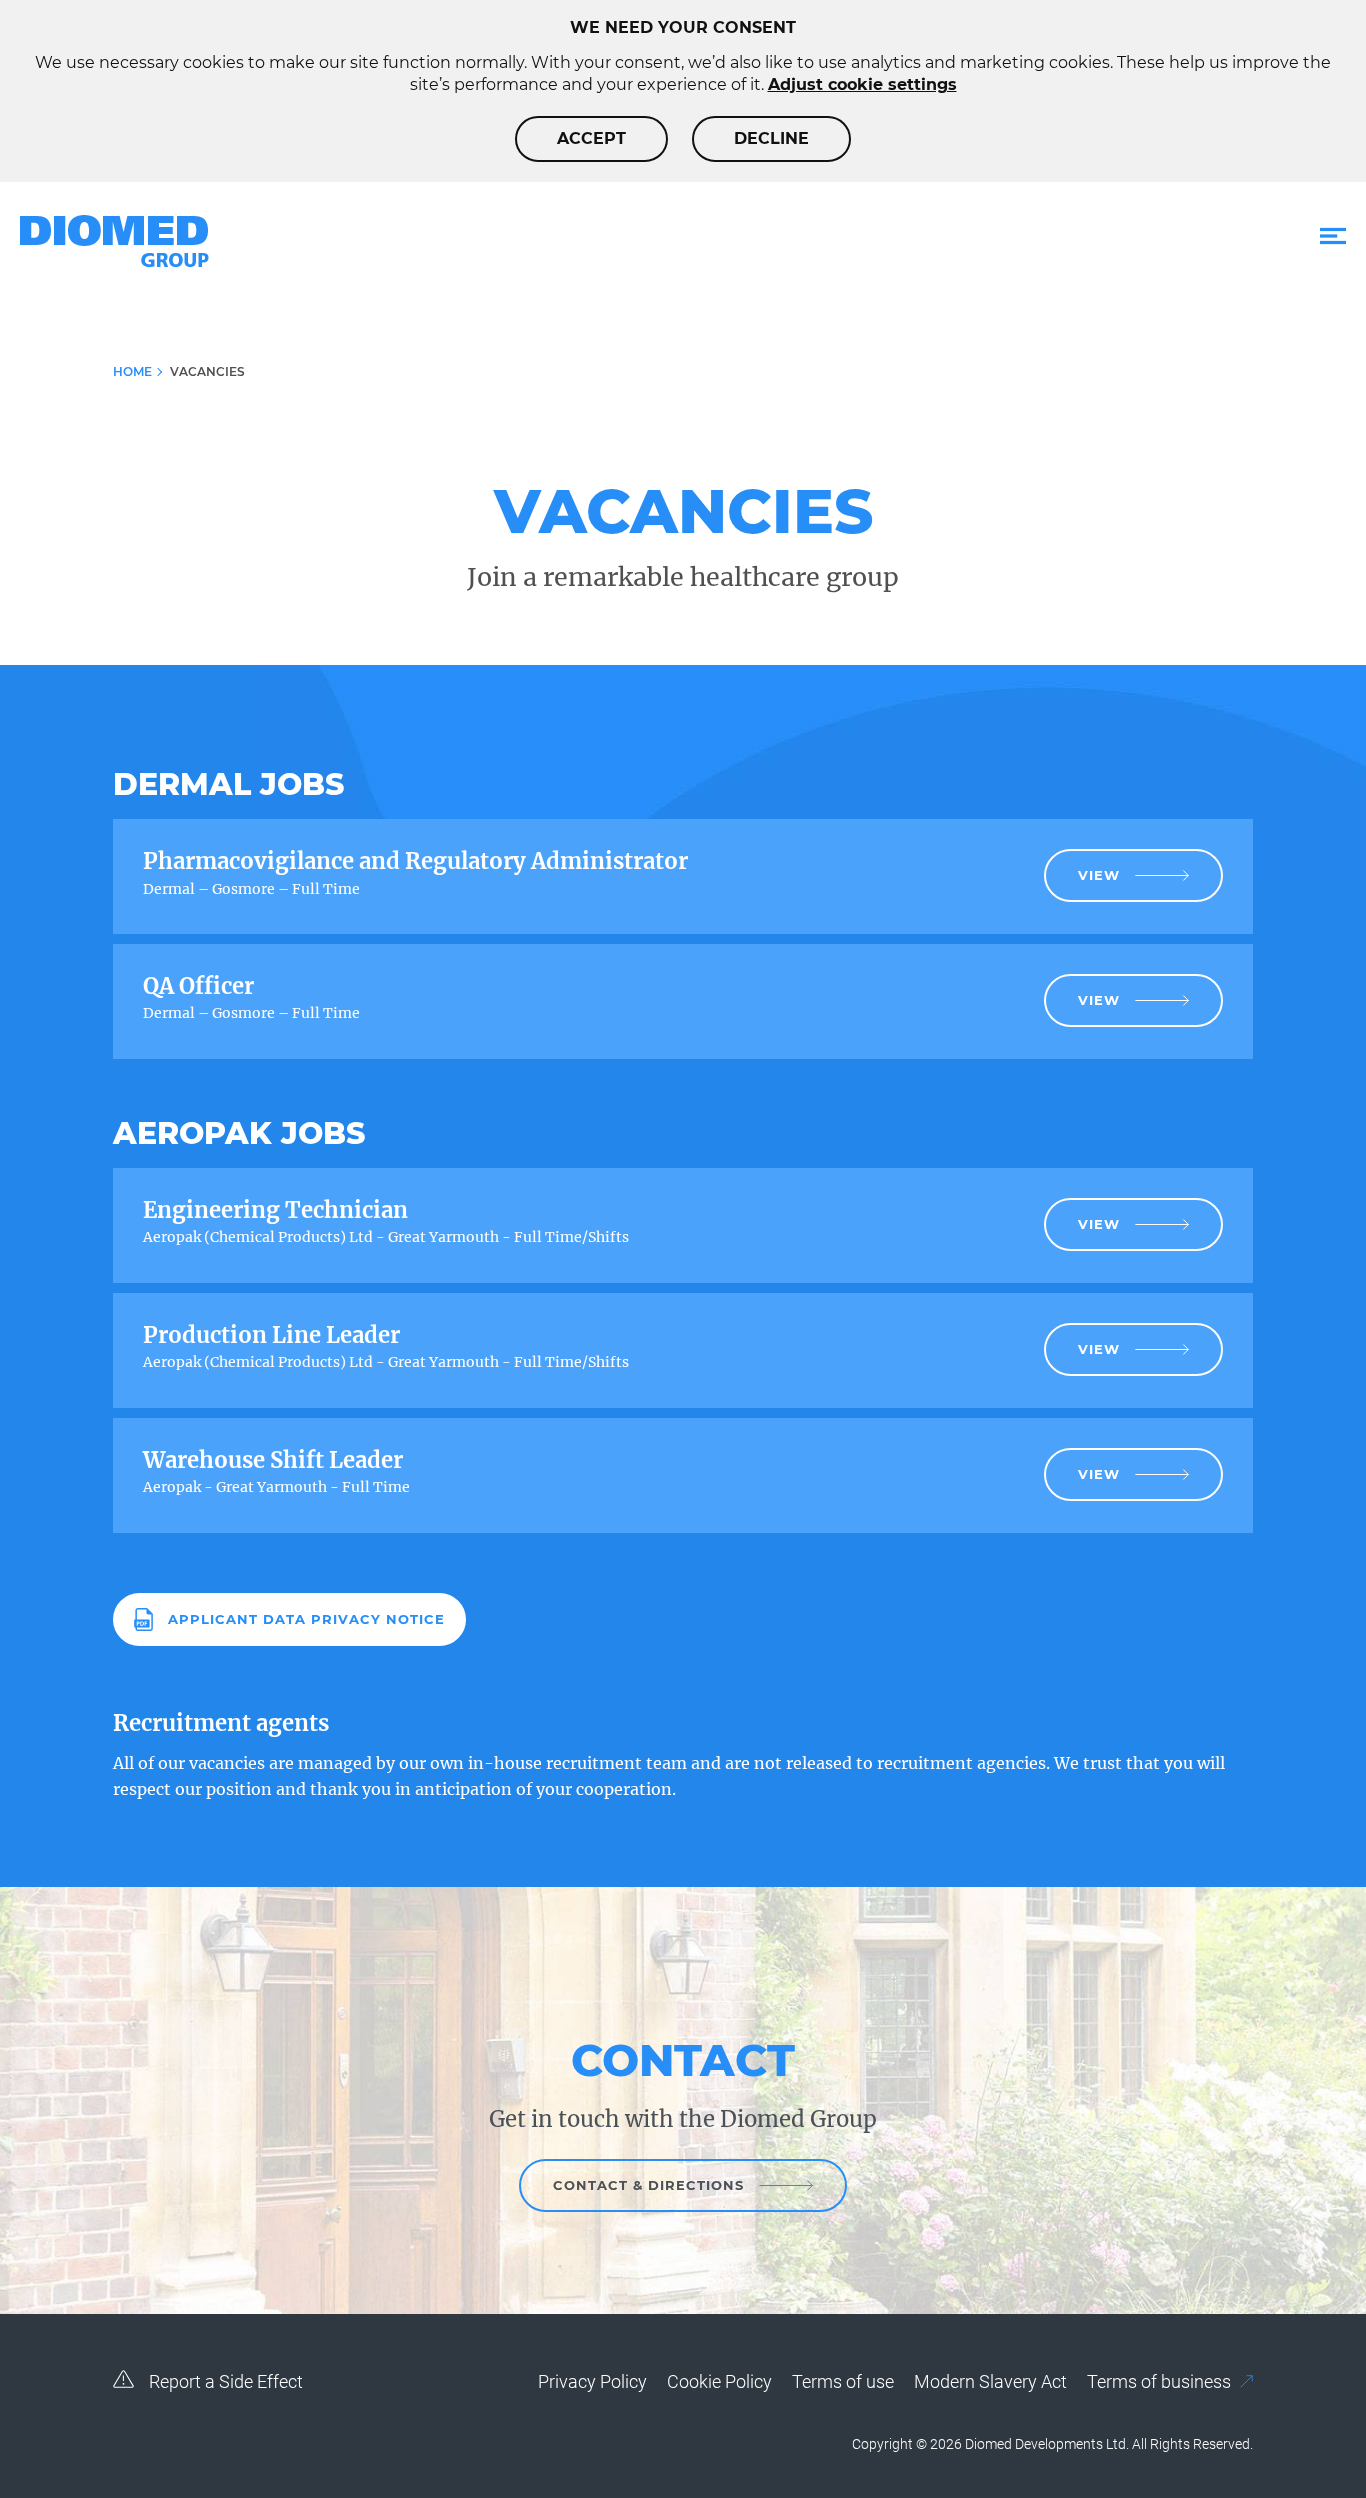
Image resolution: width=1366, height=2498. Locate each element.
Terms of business (1161, 2381)
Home (132, 371)
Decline (771, 138)
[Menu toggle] (1333, 237)
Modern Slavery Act (990, 2381)
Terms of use (843, 2381)
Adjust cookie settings (862, 84)
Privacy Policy (592, 2381)
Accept (591, 138)
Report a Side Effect (224, 2381)
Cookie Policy (719, 2381)
